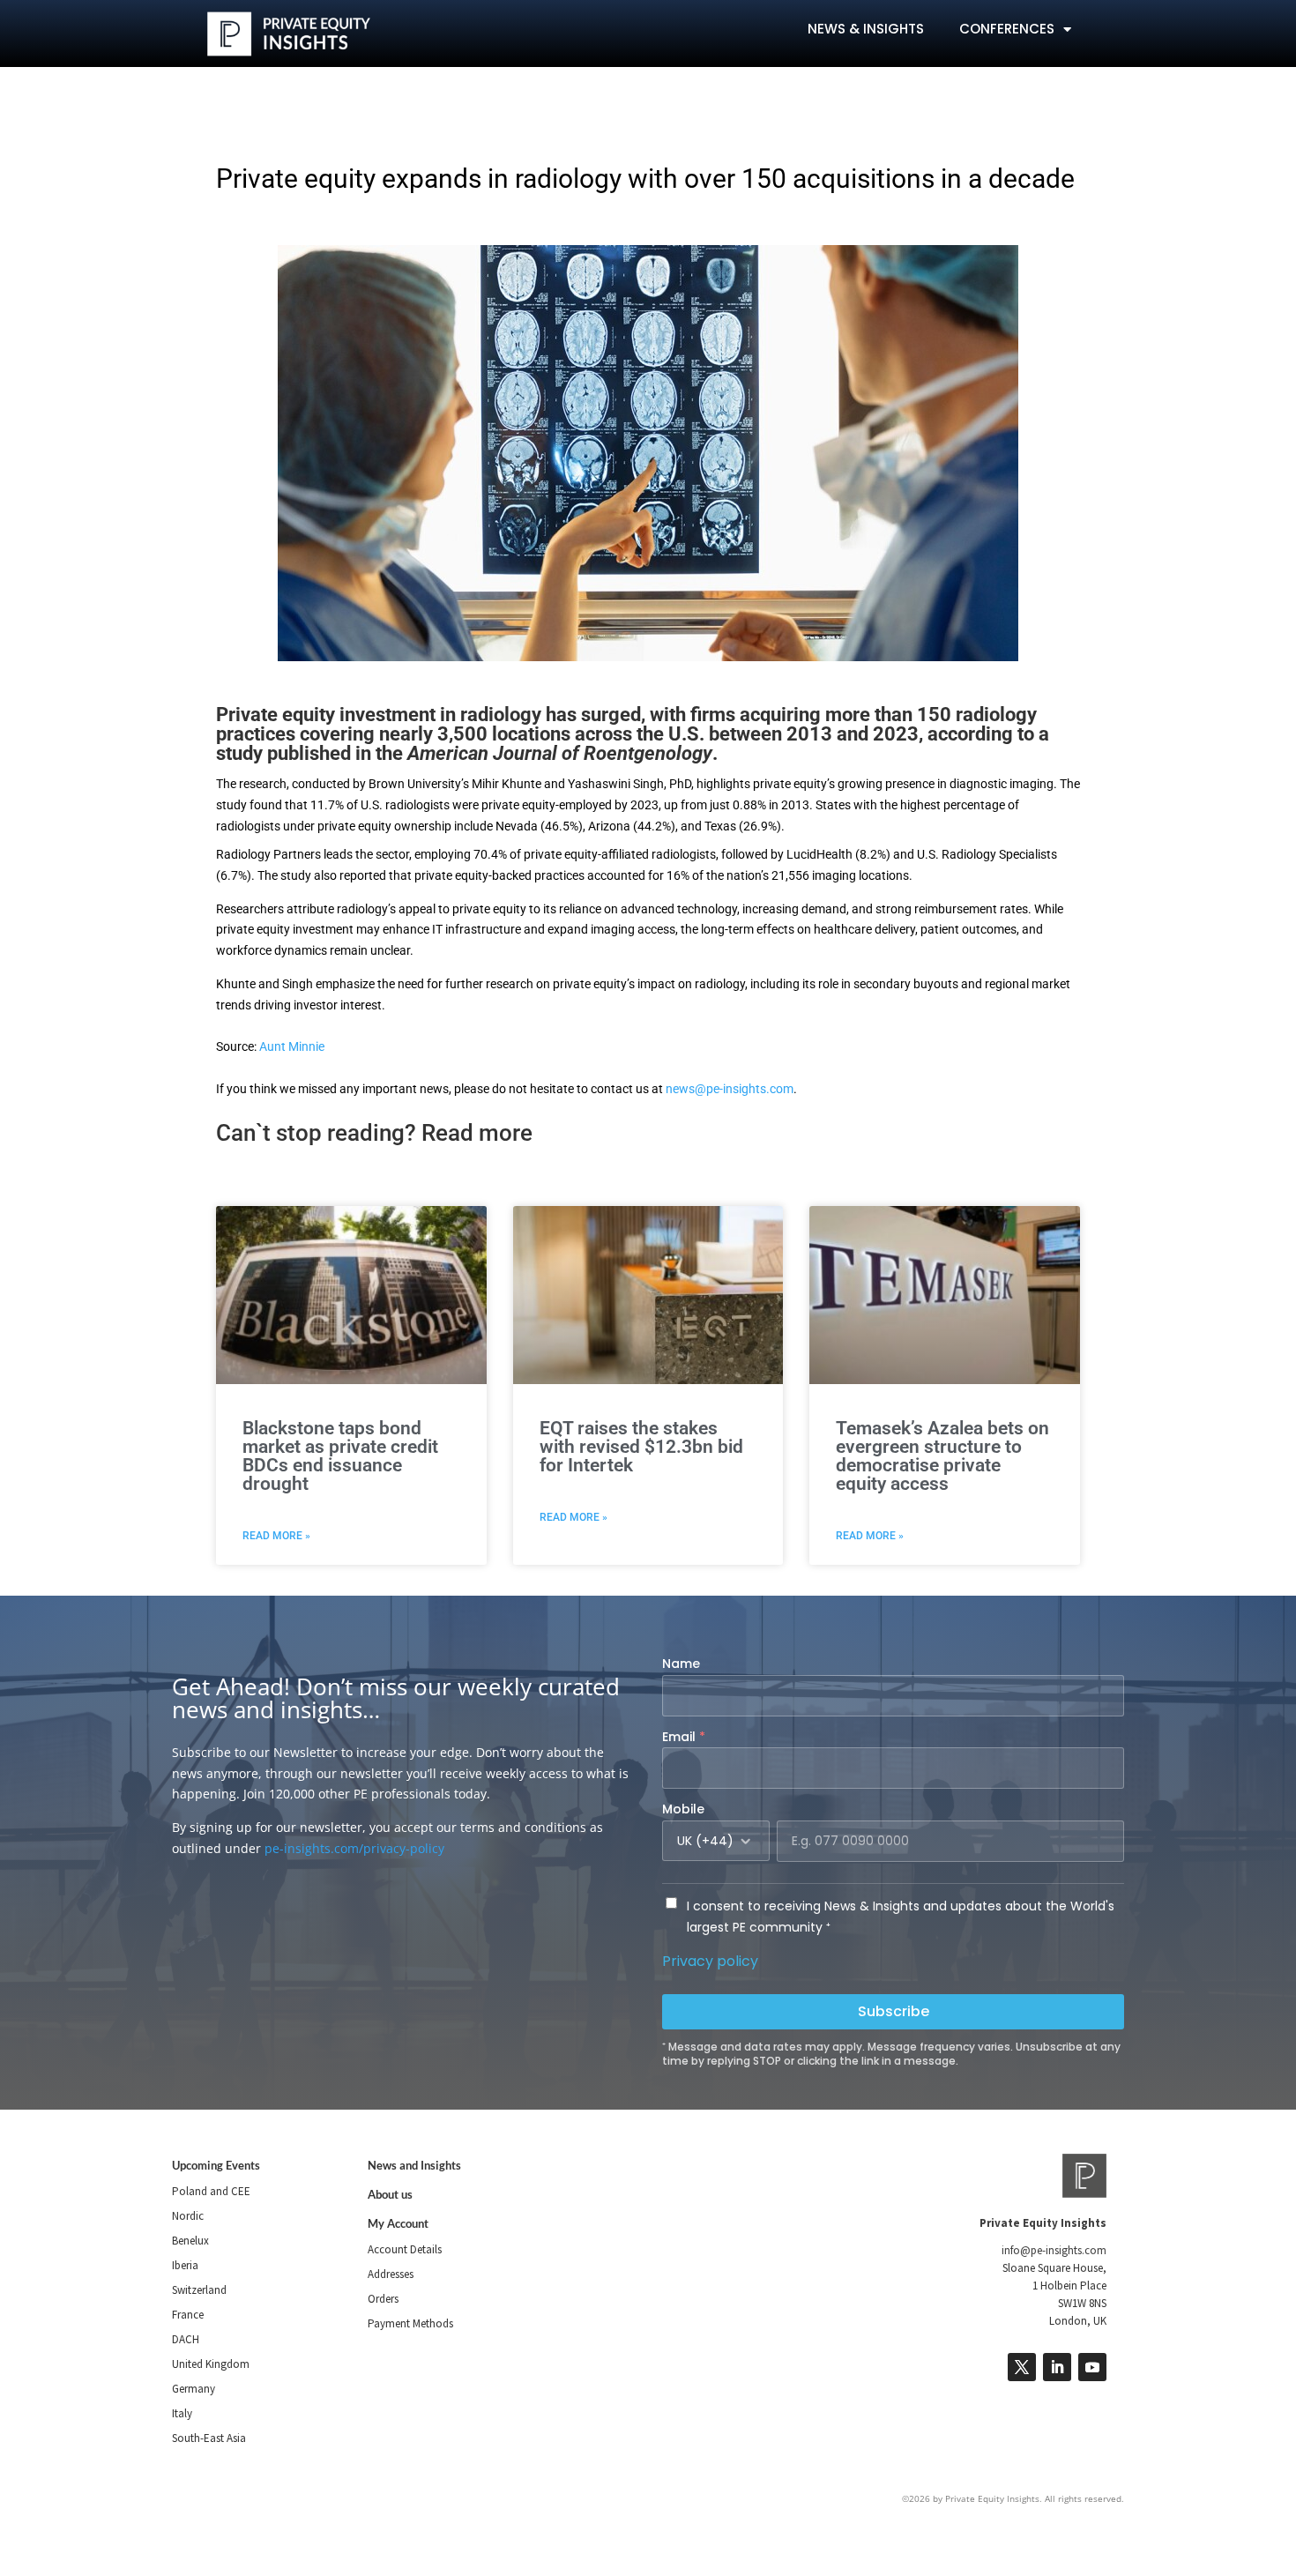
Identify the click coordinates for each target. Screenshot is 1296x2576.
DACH (186, 2339)
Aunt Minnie (292, 1046)
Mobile (683, 1809)
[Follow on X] (1022, 2367)
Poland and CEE (211, 2191)
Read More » (276, 1536)
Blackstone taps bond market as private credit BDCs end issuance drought (340, 1456)
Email (684, 1737)
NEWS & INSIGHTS (866, 29)
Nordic (188, 2216)
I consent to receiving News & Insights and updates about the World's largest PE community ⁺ (901, 1917)
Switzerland (199, 2290)
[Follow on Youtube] (1092, 2367)
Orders (383, 2299)
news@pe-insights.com (730, 1089)
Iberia (185, 2265)
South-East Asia (209, 2438)
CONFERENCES (1007, 29)
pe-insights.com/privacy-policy (354, 1848)
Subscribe (894, 2011)
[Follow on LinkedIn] (1057, 2367)
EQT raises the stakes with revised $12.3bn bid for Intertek (641, 1447)
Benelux (190, 2241)
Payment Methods (410, 2323)
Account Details (405, 2249)
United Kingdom (211, 2364)
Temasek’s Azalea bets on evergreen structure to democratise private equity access (942, 1456)
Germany (194, 2389)
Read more (477, 1133)
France (188, 2315)
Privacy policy (710, 1961)
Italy (182, 2413)
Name (681, 1664)
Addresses (391, 2274)
